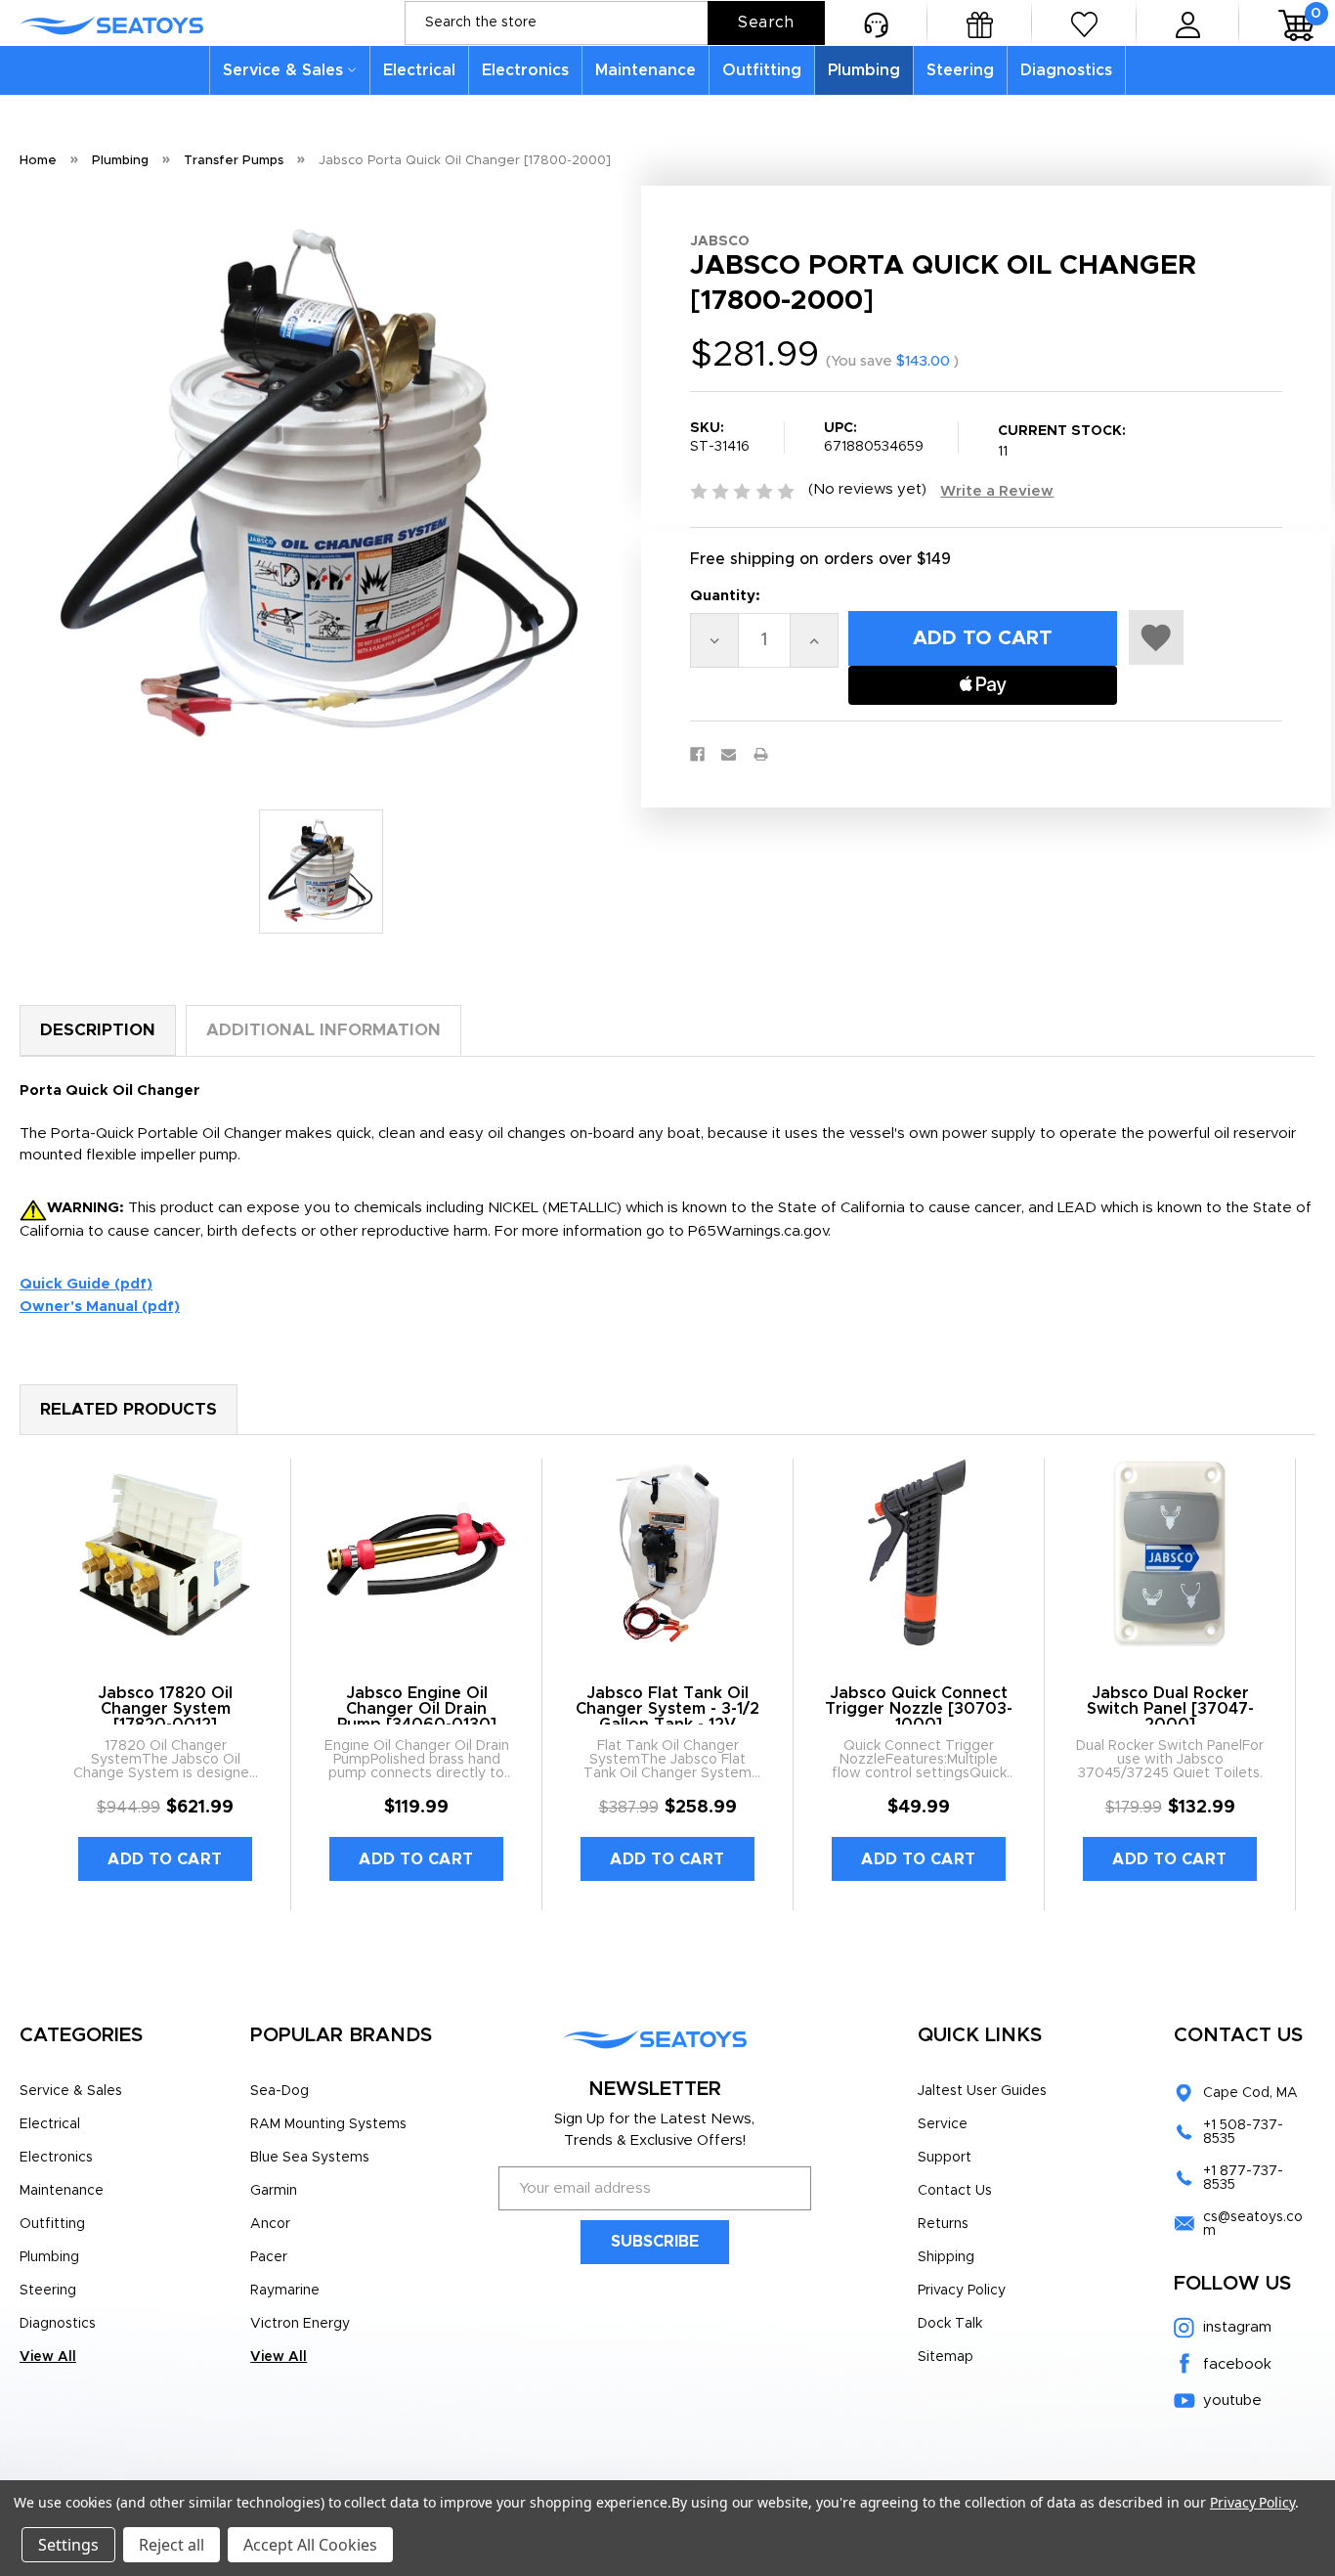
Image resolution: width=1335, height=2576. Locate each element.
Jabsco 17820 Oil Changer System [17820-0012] (165, 1709)
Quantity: (725, 596)
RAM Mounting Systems (328, 2124)
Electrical (419, 70)
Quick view (166, 1552)
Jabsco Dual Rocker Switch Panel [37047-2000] (1170, 1709)
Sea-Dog (280, 2091)
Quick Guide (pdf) (86, 1284)
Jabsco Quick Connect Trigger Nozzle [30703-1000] (919, 1709)
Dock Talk (950, 2324)
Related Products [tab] (129, 1409)
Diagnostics (1066, 70)
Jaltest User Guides (982, 2091)
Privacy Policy (962, 2291)
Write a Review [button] (997, 491)
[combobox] (615, 23)
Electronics (525, 70)
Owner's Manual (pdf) (100, 1307)
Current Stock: (1062, 441)
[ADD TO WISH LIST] (1156, 637)
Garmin (274, 2191)
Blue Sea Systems (310, 2158)
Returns (943, 2224)
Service (943, 2124)
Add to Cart (165, 1859)
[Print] (761, 754)
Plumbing (864, 70)
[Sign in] (1188, 23)
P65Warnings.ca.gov (758, 1231)
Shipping (946, 2257)
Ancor (270, 2224)
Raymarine (285, 2291)
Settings (68, 2545)
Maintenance (646, 70)
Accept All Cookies (310, 2545)
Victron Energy (300, 2324)
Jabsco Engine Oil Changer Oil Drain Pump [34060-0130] (417, 1709)
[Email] (729, 754)
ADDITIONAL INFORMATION (323, 1030)
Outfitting (762, 70)
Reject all (172, 2545)
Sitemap (946, 2357)
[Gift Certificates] (980, 23)
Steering (960, 70)
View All (48, 2357)
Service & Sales (283, 70)
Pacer (269, 2257)
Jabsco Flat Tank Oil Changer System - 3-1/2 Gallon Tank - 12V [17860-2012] (667, 1717)
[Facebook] (697, 754)
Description (98, 1030)
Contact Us (955, 2191)
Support (945, 2158)
